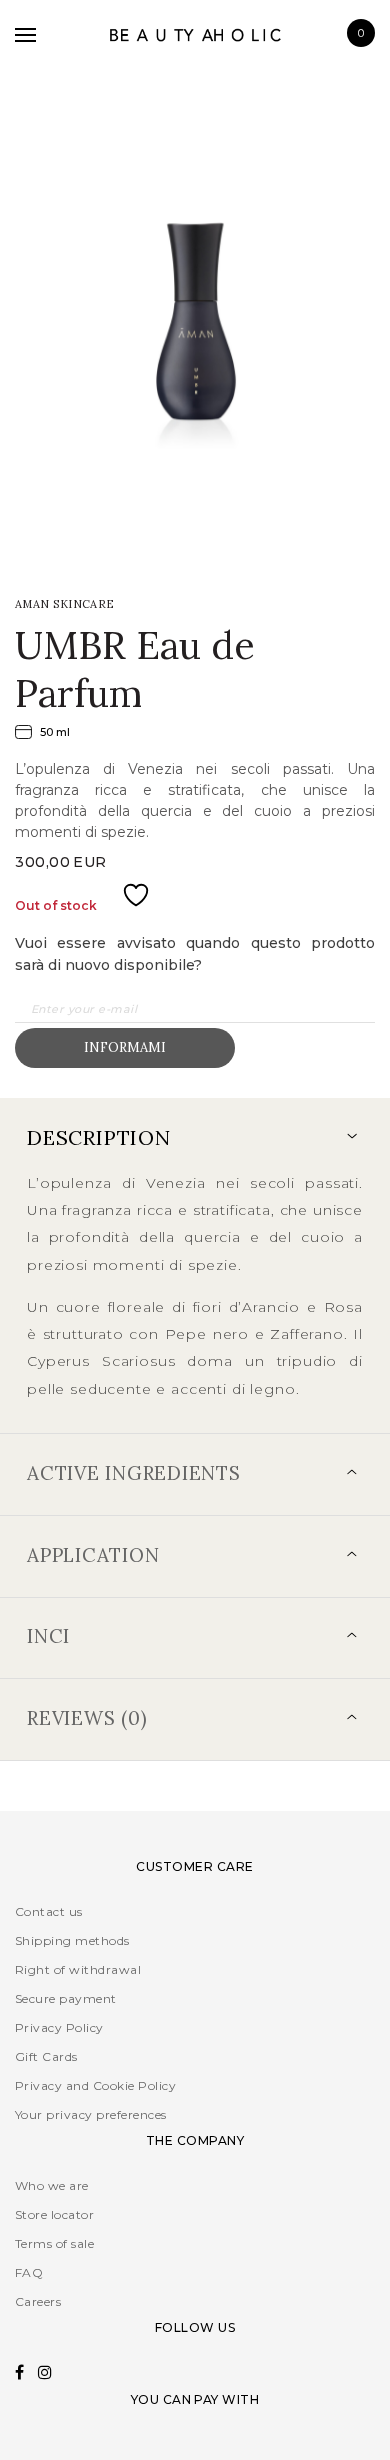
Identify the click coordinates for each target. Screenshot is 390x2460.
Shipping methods (72, 1940)
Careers (38, 2301)
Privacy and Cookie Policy (95, 2085)
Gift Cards (46, 2056)
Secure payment (66, 1998)
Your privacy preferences (91, 2114)
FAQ (29, 2272)
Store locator (54, 2214)
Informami (125, 1047)
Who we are (52, 2185)
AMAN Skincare (65, 604)
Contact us (49, 1911)
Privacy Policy (59, 2027)
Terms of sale (54, 2243)
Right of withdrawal (78, 1969)
